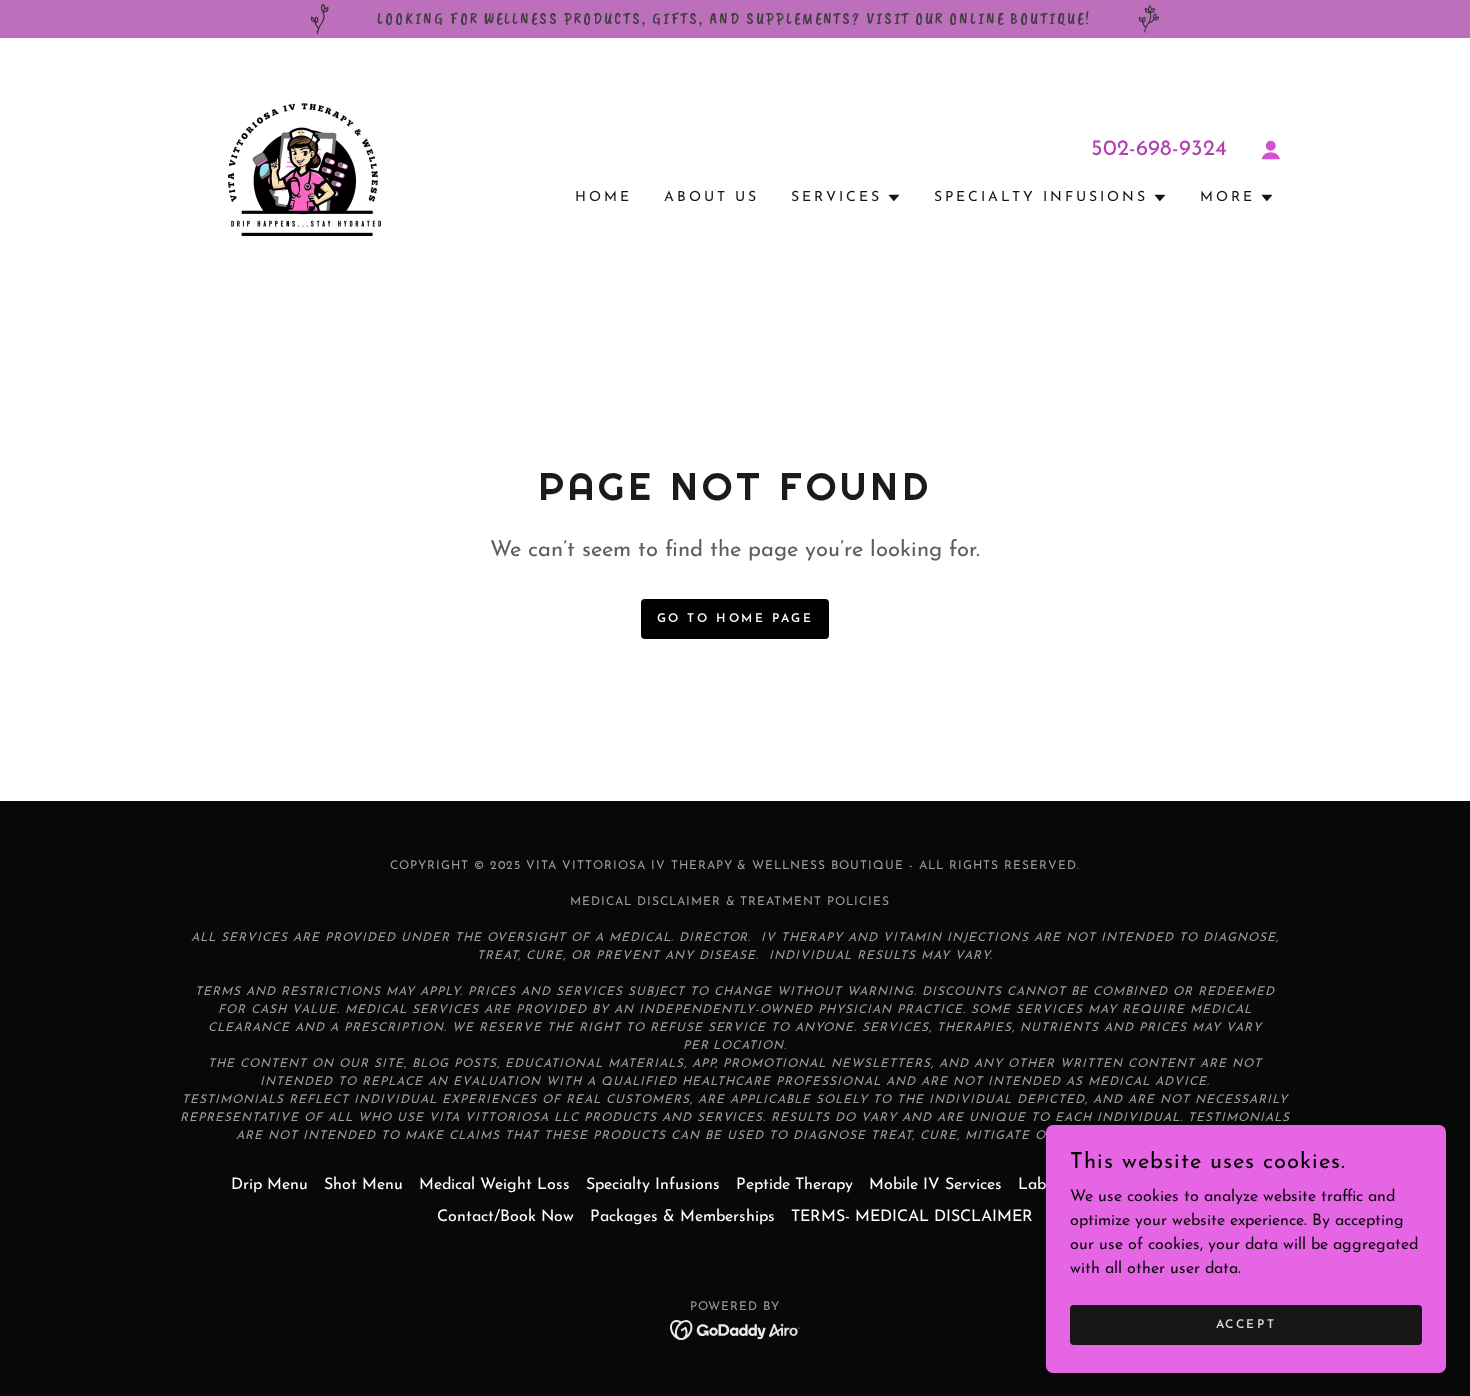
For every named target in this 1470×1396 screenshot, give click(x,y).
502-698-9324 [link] (1159, 149)
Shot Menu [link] (363, 1185)
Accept (1246, 1324)
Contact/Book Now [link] (505, 1217)
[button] (1271, 150)
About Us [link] (711, 197)
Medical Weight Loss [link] (494, 1185)
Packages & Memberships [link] (682, 1217)
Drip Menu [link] (269, 1185)
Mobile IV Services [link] (935, 1185)
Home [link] (603, 197)
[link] (303, 169)
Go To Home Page (735, 619)
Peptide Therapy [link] (794, 1185)
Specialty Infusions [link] (653, 1185)
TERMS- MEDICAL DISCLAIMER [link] (912, 1217)
